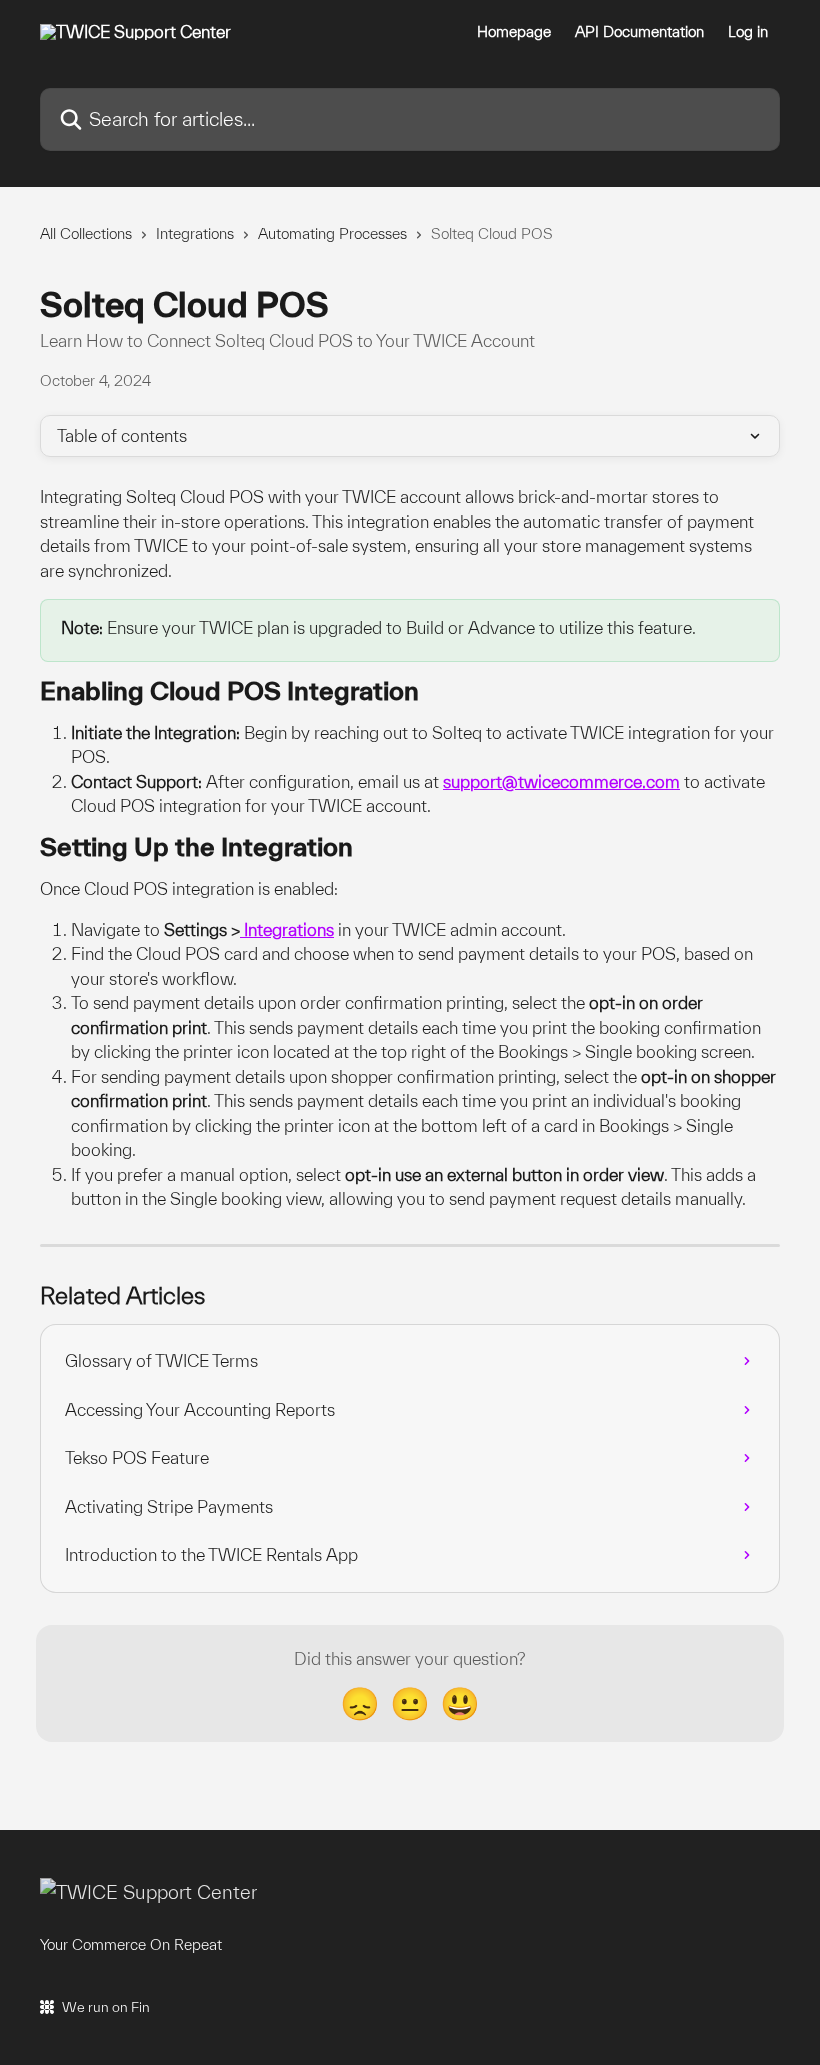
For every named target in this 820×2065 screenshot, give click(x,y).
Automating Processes (332, 233)
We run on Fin (106, 2007)
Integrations (195, 233)
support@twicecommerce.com (561, 781)
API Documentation (639, 32)
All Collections (86, 233)
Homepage (514, 32)
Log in (748, 32)
